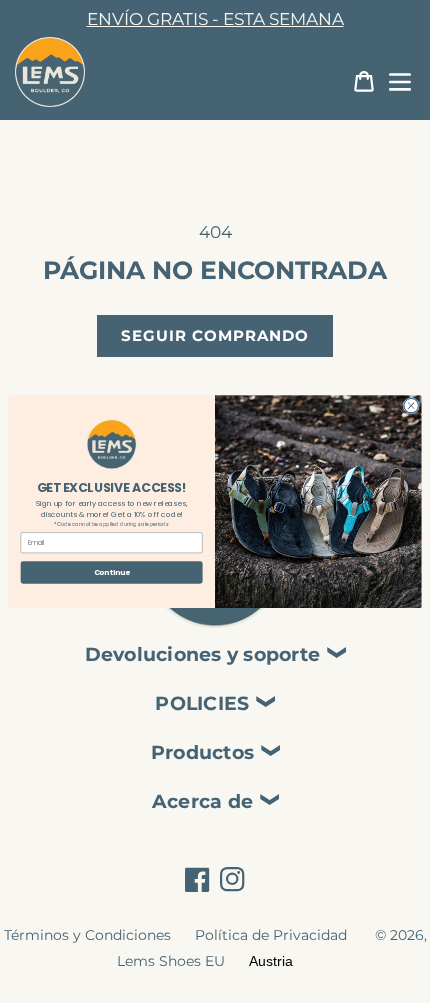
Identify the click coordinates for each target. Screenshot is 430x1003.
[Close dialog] (411, 405)
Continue (112, 572)
